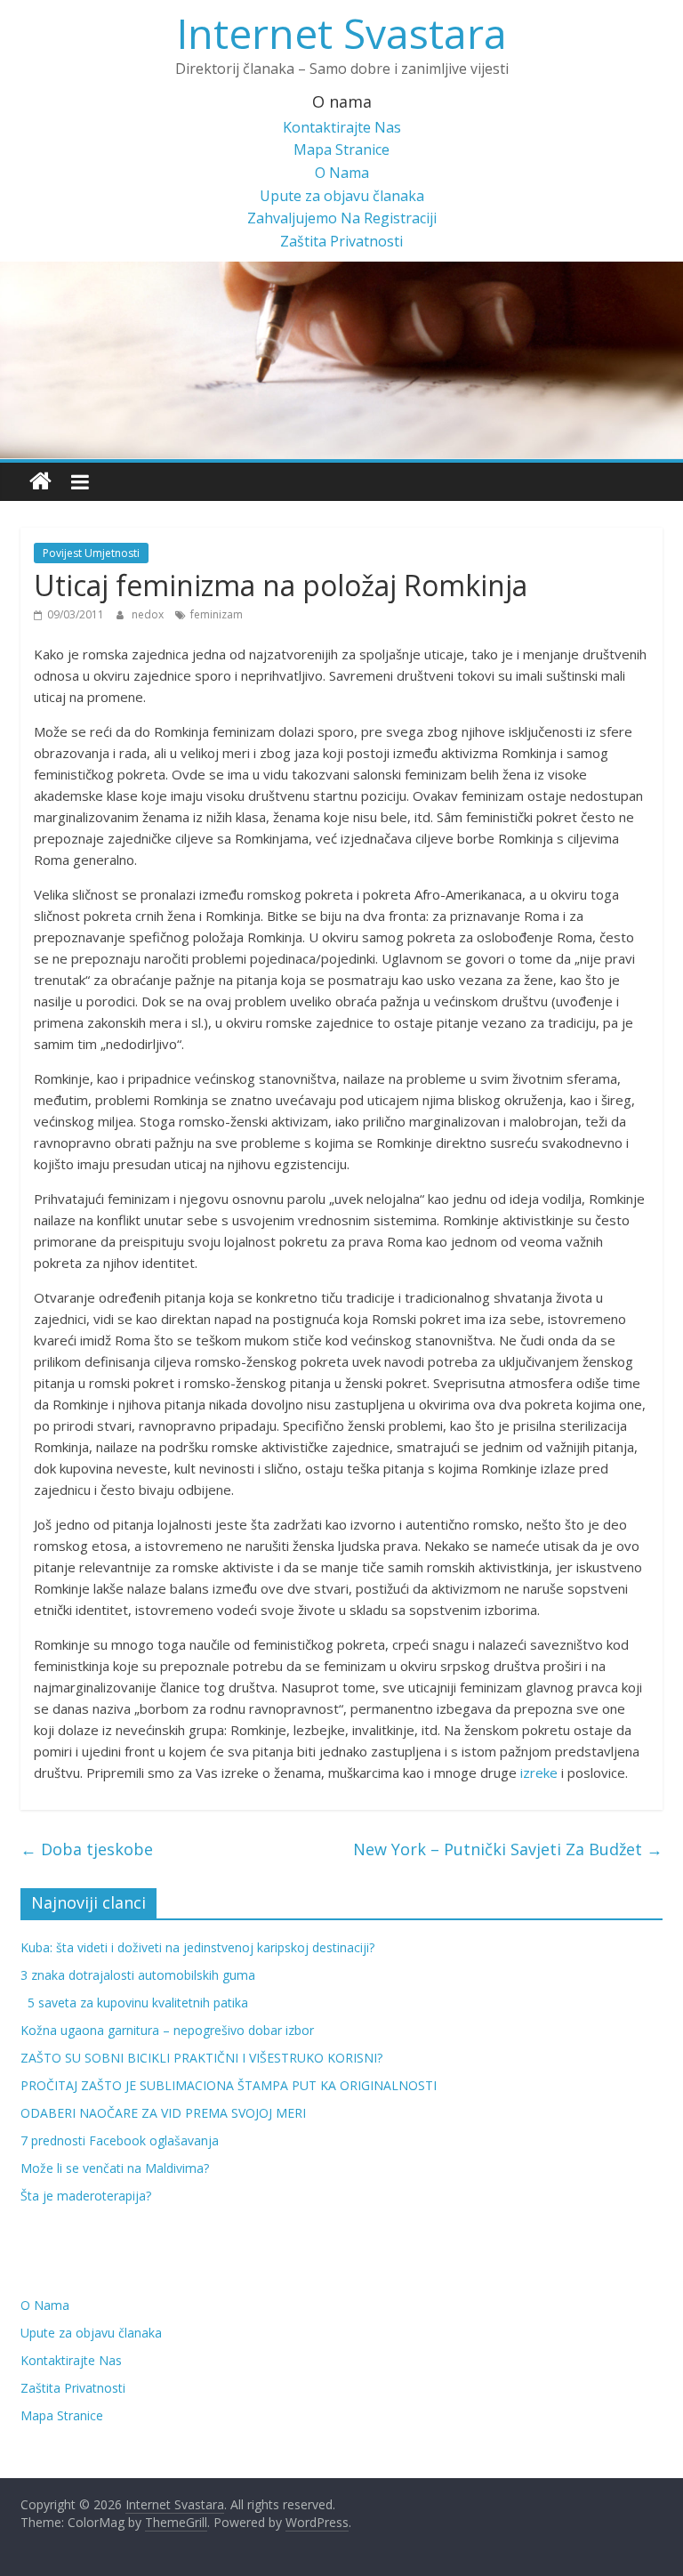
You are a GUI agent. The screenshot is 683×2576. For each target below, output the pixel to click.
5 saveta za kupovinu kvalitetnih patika (134, 2003)
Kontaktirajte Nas (342, 127)
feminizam (217, 614)
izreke (539, 1773)
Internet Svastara (342, 33)
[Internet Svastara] (40, 482)
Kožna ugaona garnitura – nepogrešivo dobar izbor (167, 2030)
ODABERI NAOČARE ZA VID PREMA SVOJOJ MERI (163, 2113)
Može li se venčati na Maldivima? (115, 2168)
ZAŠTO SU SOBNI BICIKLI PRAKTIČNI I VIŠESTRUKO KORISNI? (201, 2058)
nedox (149, 614)
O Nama (342, 173)
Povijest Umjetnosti (91, 553)
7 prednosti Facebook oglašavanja (120, 2140)
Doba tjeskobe (87, 1849)
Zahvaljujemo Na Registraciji (342, 218)
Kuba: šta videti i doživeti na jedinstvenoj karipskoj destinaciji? (197, 1947)
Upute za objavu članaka (342, 196)
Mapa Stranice (341, 149)
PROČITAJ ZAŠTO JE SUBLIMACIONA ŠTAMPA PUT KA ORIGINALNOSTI (229, 2085)
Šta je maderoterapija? (86, 2196)
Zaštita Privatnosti (341, 241)
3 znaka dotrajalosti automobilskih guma (138, 1975)
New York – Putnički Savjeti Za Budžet (508, 1849)
